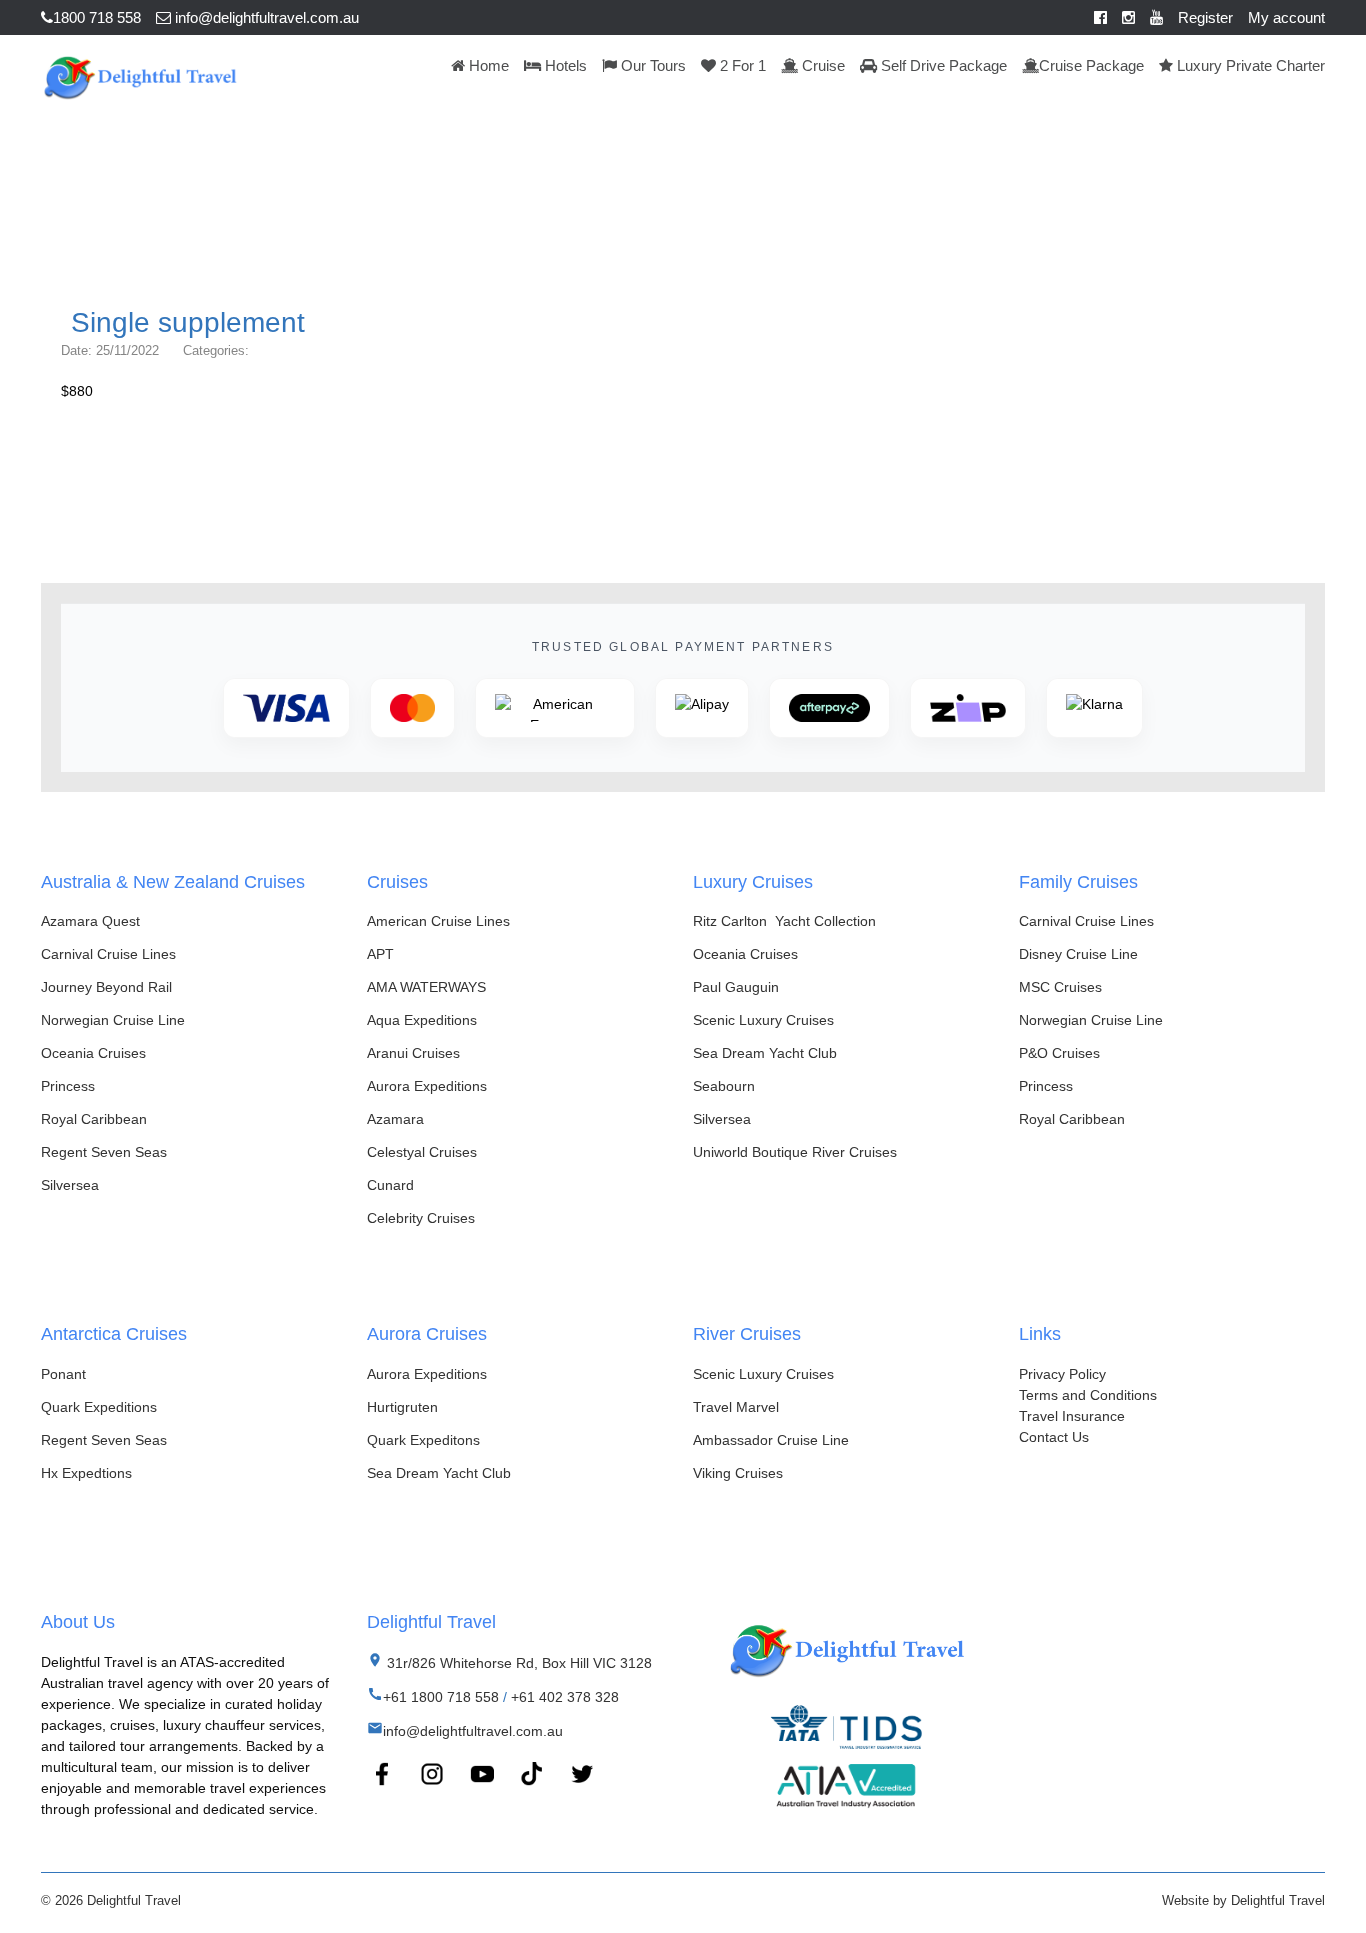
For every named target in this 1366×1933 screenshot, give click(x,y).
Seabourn (724, 1086)
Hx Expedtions (86, 1473)
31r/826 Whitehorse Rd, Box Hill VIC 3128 (517, 1663)
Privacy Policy (1062, 1374)
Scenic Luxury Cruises (763, 1020)
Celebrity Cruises (421, 1218)
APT (380, 954)
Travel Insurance (1072, 1416)
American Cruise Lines (438, 921)
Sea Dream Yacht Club (765, 1053)
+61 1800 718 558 (441, 1697)
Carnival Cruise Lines (108, 954)
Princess (68, 1086)
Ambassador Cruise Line (771, 1440)
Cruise (821, 65)
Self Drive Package (942, 65)
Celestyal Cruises (422, 1152)
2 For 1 (741, 65)
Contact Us (1054, 1437)
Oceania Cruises (93, 1053)
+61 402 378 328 (565, 1697)
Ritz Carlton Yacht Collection (784, 921)
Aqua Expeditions (422, 1020)
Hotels (564, 65)
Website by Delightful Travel (1243, 1900)
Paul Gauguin (736, 987)
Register (1205, 17)
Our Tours (651, 65)
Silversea (70, 1185)
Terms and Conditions (1088, 1395)
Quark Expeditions (99, 1407)
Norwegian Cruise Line (113, 1020)
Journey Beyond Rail (106, 987)
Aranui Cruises (413, 1053)
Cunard (390, 1185)
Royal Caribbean (94, 1119)
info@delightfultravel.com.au (265, 17)
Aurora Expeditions (427, 1086)
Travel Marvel (736, 1407)
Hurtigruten (402, 1407)
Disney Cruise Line (1078, 954)
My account (1286, 17)
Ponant (63, 1374)
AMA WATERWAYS (426, 987)
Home (487, 65)
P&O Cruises (1059, 1053)
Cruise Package (1091, 65)
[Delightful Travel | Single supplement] (139, 75)
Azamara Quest (90, 921)
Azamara (395, 1119)
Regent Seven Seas (104, 1152)
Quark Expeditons (423, 1440)
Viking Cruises (738, 1473)
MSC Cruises (1060, 987)
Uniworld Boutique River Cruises (795, 1152)
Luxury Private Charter (1249, 65)
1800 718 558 (97, 17)
